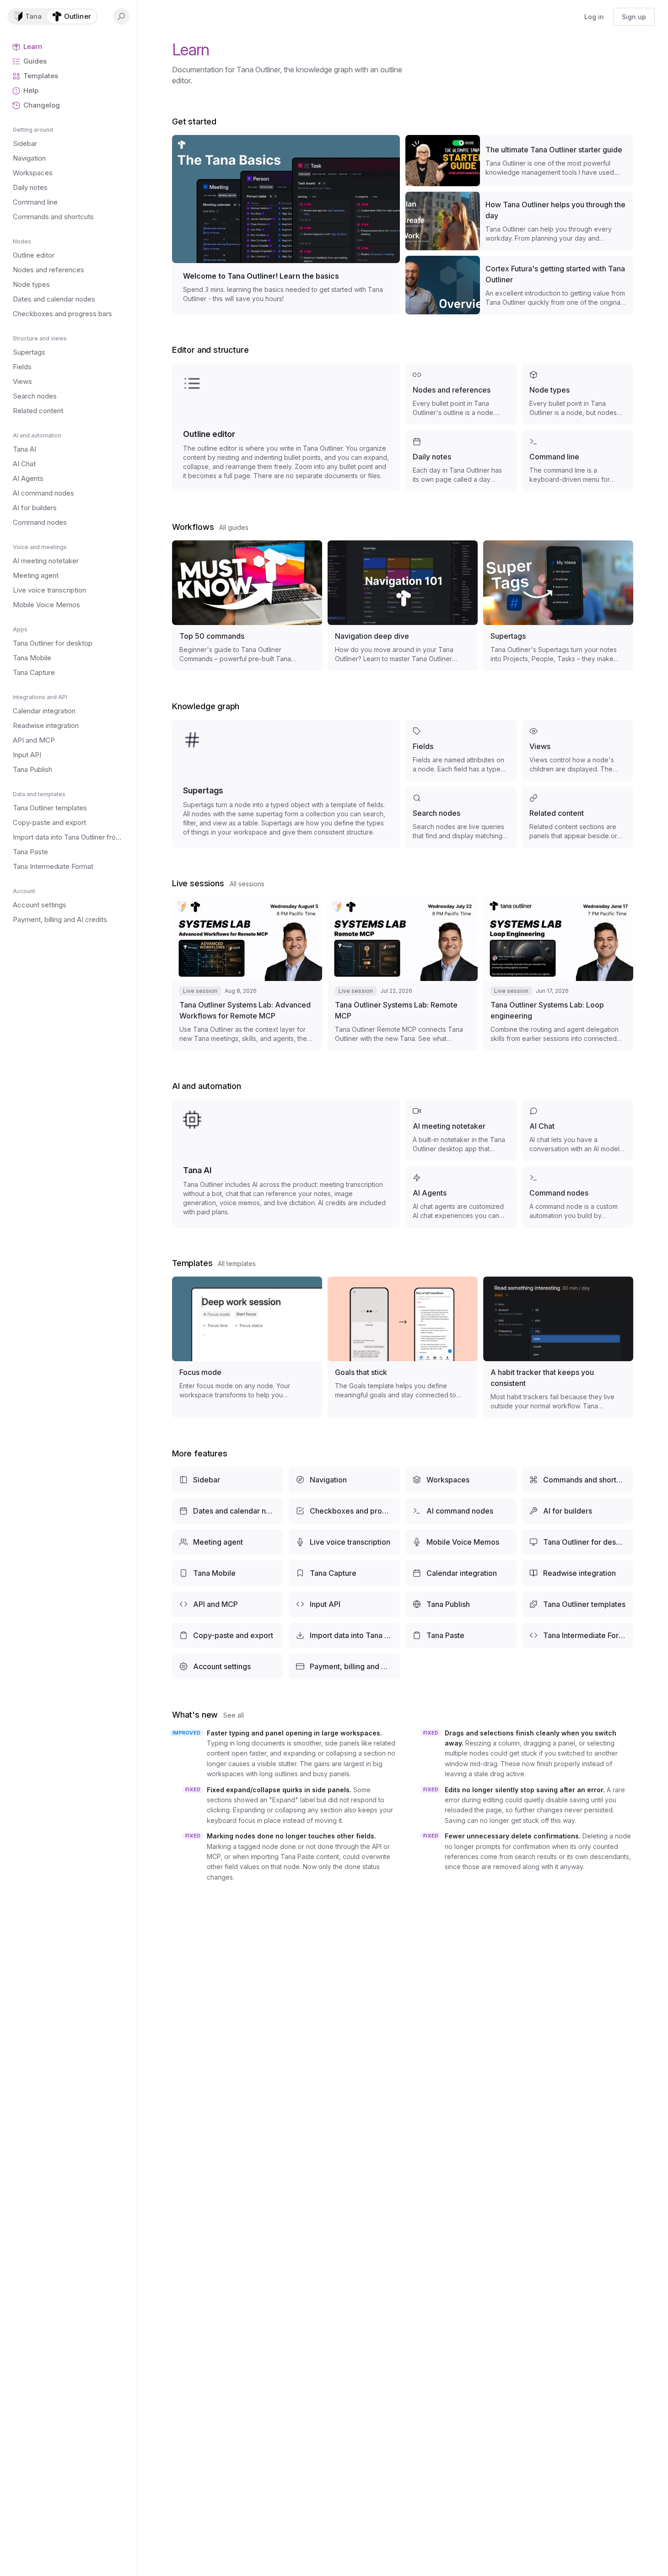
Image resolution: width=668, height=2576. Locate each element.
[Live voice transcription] (344, 1542)
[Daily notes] (461, 461)
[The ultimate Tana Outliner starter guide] (519, 161)
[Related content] (578, 817)
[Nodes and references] (461, 394)
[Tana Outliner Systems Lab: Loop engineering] (558, 974)
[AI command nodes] (461, 1511)
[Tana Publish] (461, 1604)
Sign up (634, 17)
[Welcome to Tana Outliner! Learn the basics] (286, 225)
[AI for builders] (578, 1511)
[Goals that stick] (403, 1347)
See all (234, 1715)
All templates (237, 1264)
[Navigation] (344, 1480)
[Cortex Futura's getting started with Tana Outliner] (519, 285)
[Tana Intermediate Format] (578, 1635)
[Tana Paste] (461, 1635)
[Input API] (344, 1604)
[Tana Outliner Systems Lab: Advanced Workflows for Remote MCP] (247, 974)
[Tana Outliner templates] (578, 1604)
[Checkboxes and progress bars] (344, 1511)
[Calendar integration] (461, 1573)
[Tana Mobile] (228, 1573)
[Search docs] (121, 16)
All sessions (247, 884)
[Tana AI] (286, 1164)
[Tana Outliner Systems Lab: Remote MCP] (403, 974)
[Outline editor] (286, 427)
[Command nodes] (578, 1197)
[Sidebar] (228, 1480)
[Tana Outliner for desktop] (578, 1542)
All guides (234, 527)
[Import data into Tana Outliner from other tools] (344, 1635)
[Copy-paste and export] (228, 1635)
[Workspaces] (461, 1480)
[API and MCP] (228, 1604)
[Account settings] (228, 1666)
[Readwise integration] (578, 1573)
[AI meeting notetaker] (461, 1130)
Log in (594, 17)
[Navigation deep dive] (403, 606)
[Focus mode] (247, 1347)
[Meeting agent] (228, 1542)
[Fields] (461, 750)
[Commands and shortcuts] (578, 1480)
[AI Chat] (578, 1130)
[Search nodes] (461, 817)
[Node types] (578, 394)
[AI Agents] (461, 1197)
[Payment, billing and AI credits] (344, 1666)
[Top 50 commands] (247, 606)
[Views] (578, 750)
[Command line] (578, 461)
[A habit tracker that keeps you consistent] (558, 1347)
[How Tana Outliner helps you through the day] (519, 221)
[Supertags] (558, 606)
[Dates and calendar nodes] (228, 1511)
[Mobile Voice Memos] (461, 1542)
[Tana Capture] (344, 1573)
